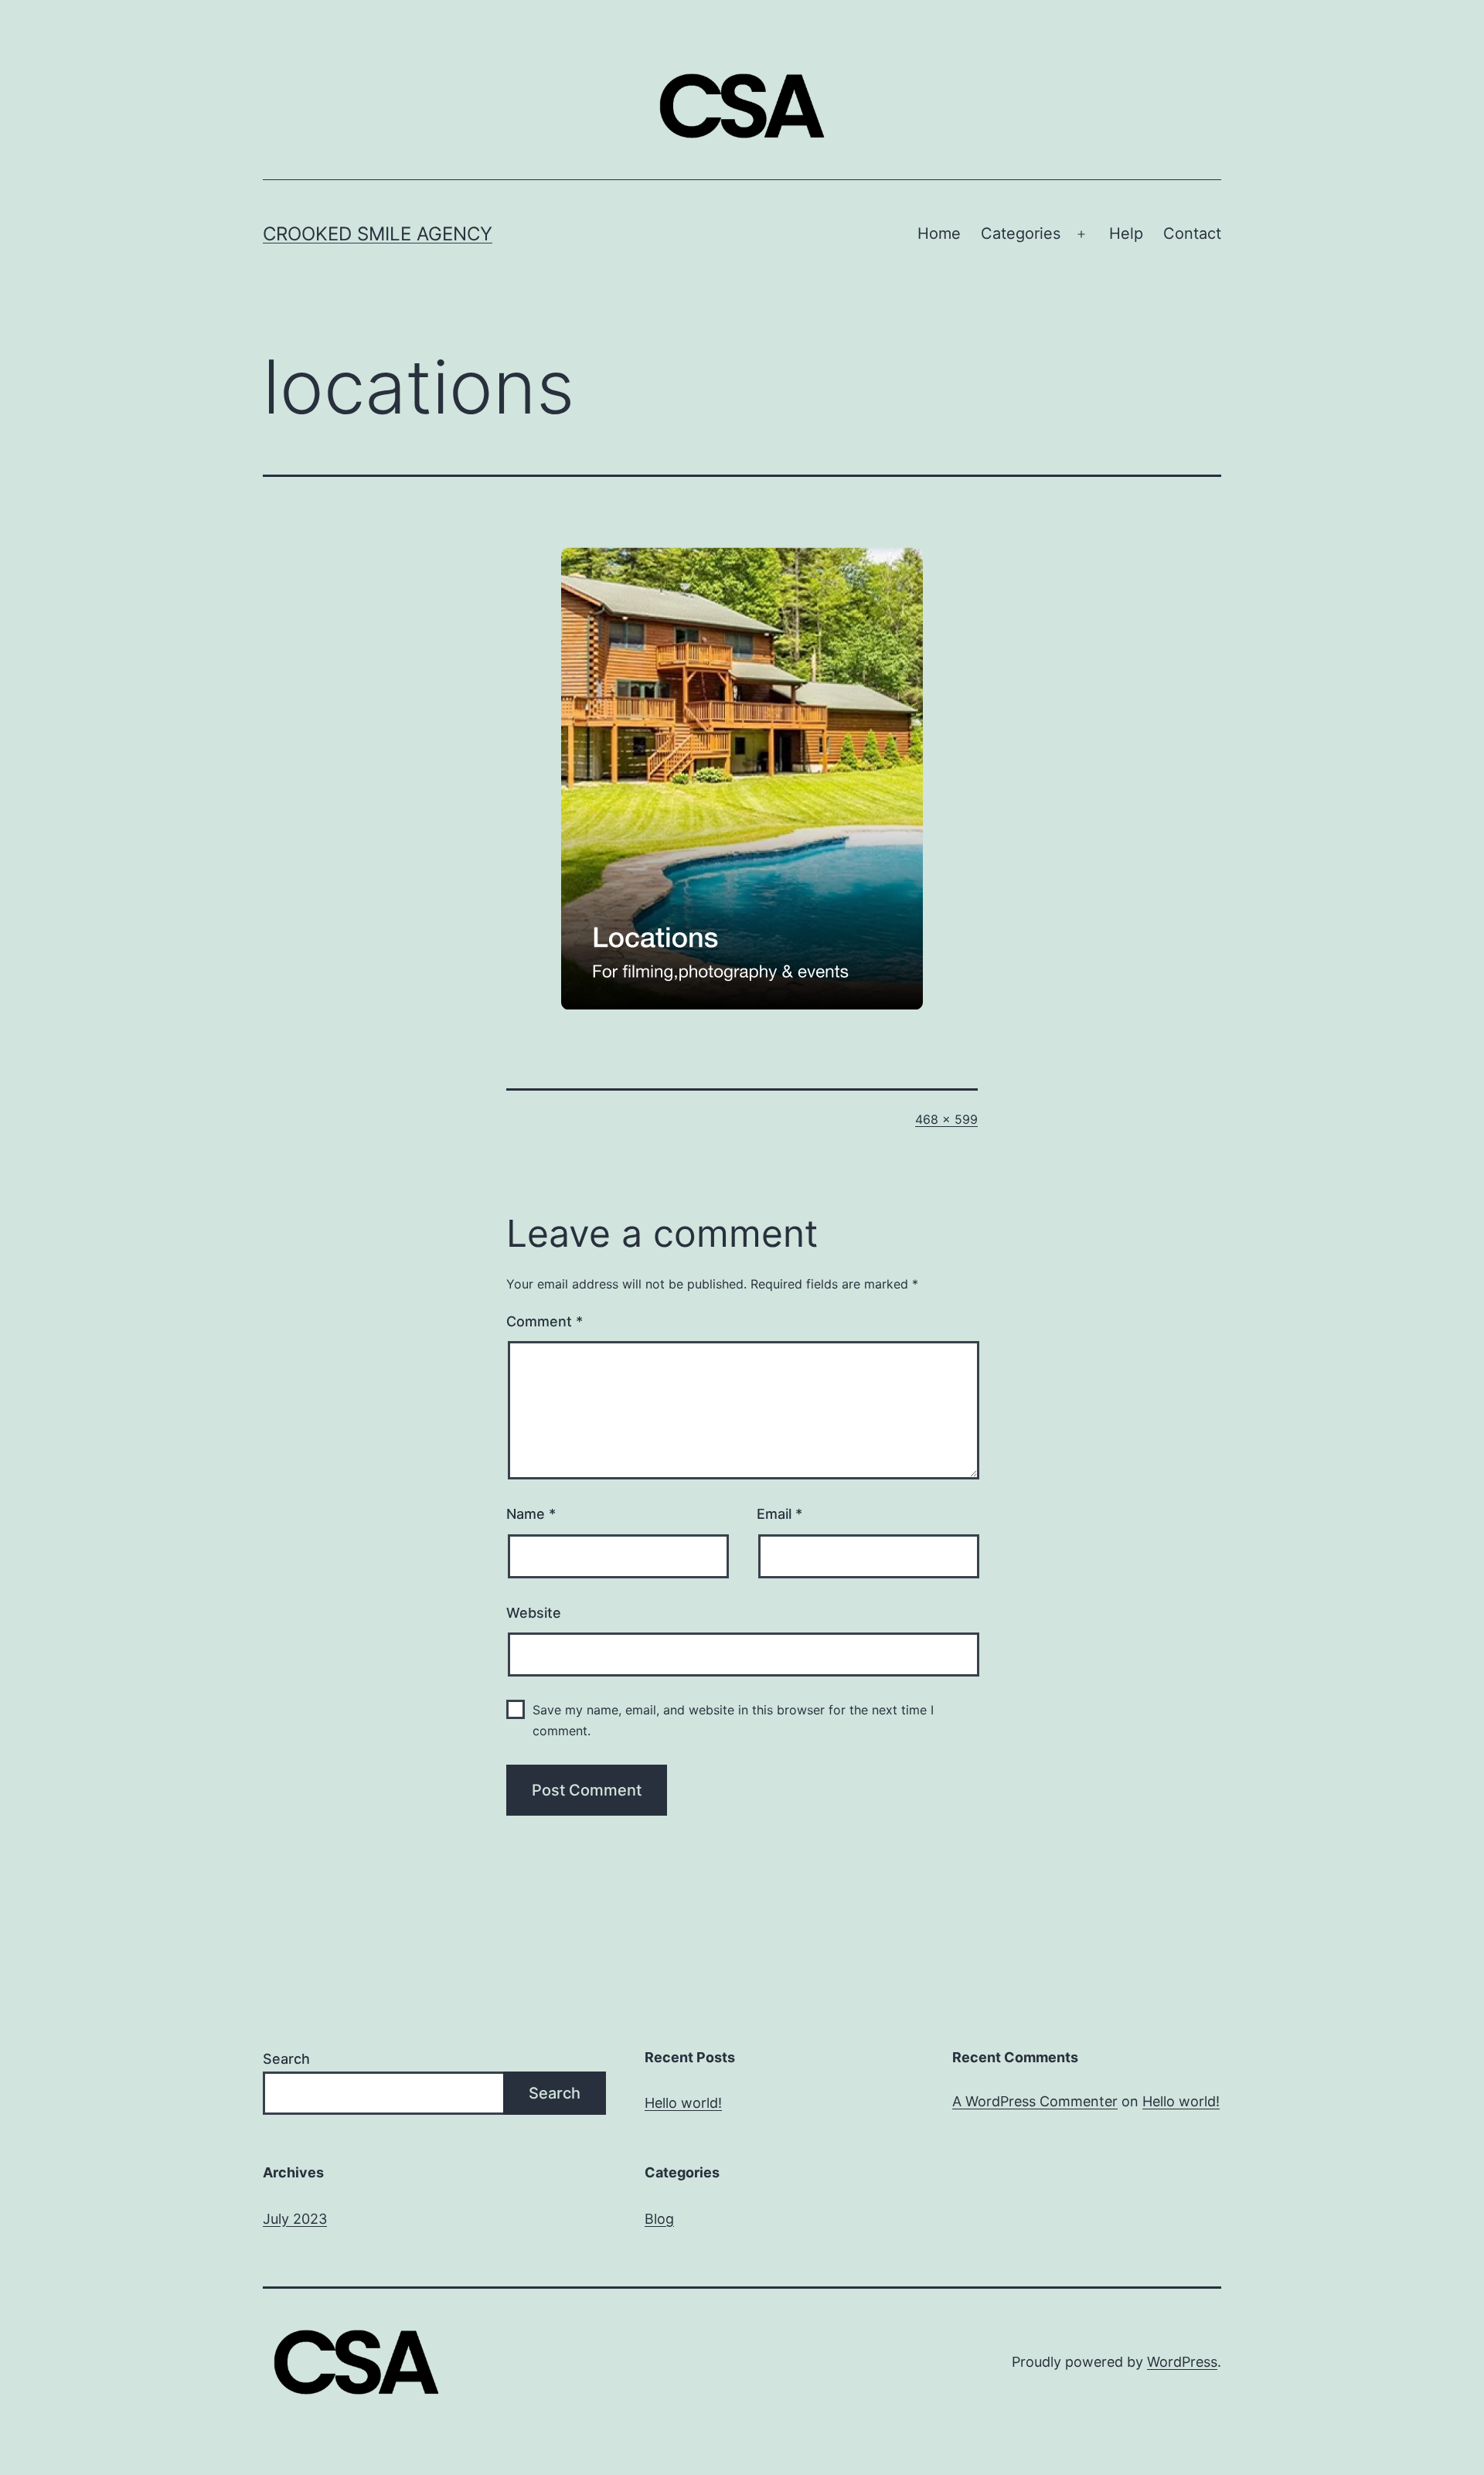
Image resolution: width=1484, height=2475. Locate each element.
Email (779, 1514)
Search (286, 2059)
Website (534, 1613)
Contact (1192, 233)
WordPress (1182, 2362)
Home (939, 233)
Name (531, 1514)
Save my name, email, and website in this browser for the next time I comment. (733, 1720)
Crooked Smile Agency (378, 234)
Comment (545, 1321)
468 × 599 (946, 1119)
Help (1126, 233)
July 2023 (295, 2219)
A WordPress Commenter (1035, 2101)
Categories (1021, 233)
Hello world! (683, 2103)
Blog (659, 2219)
